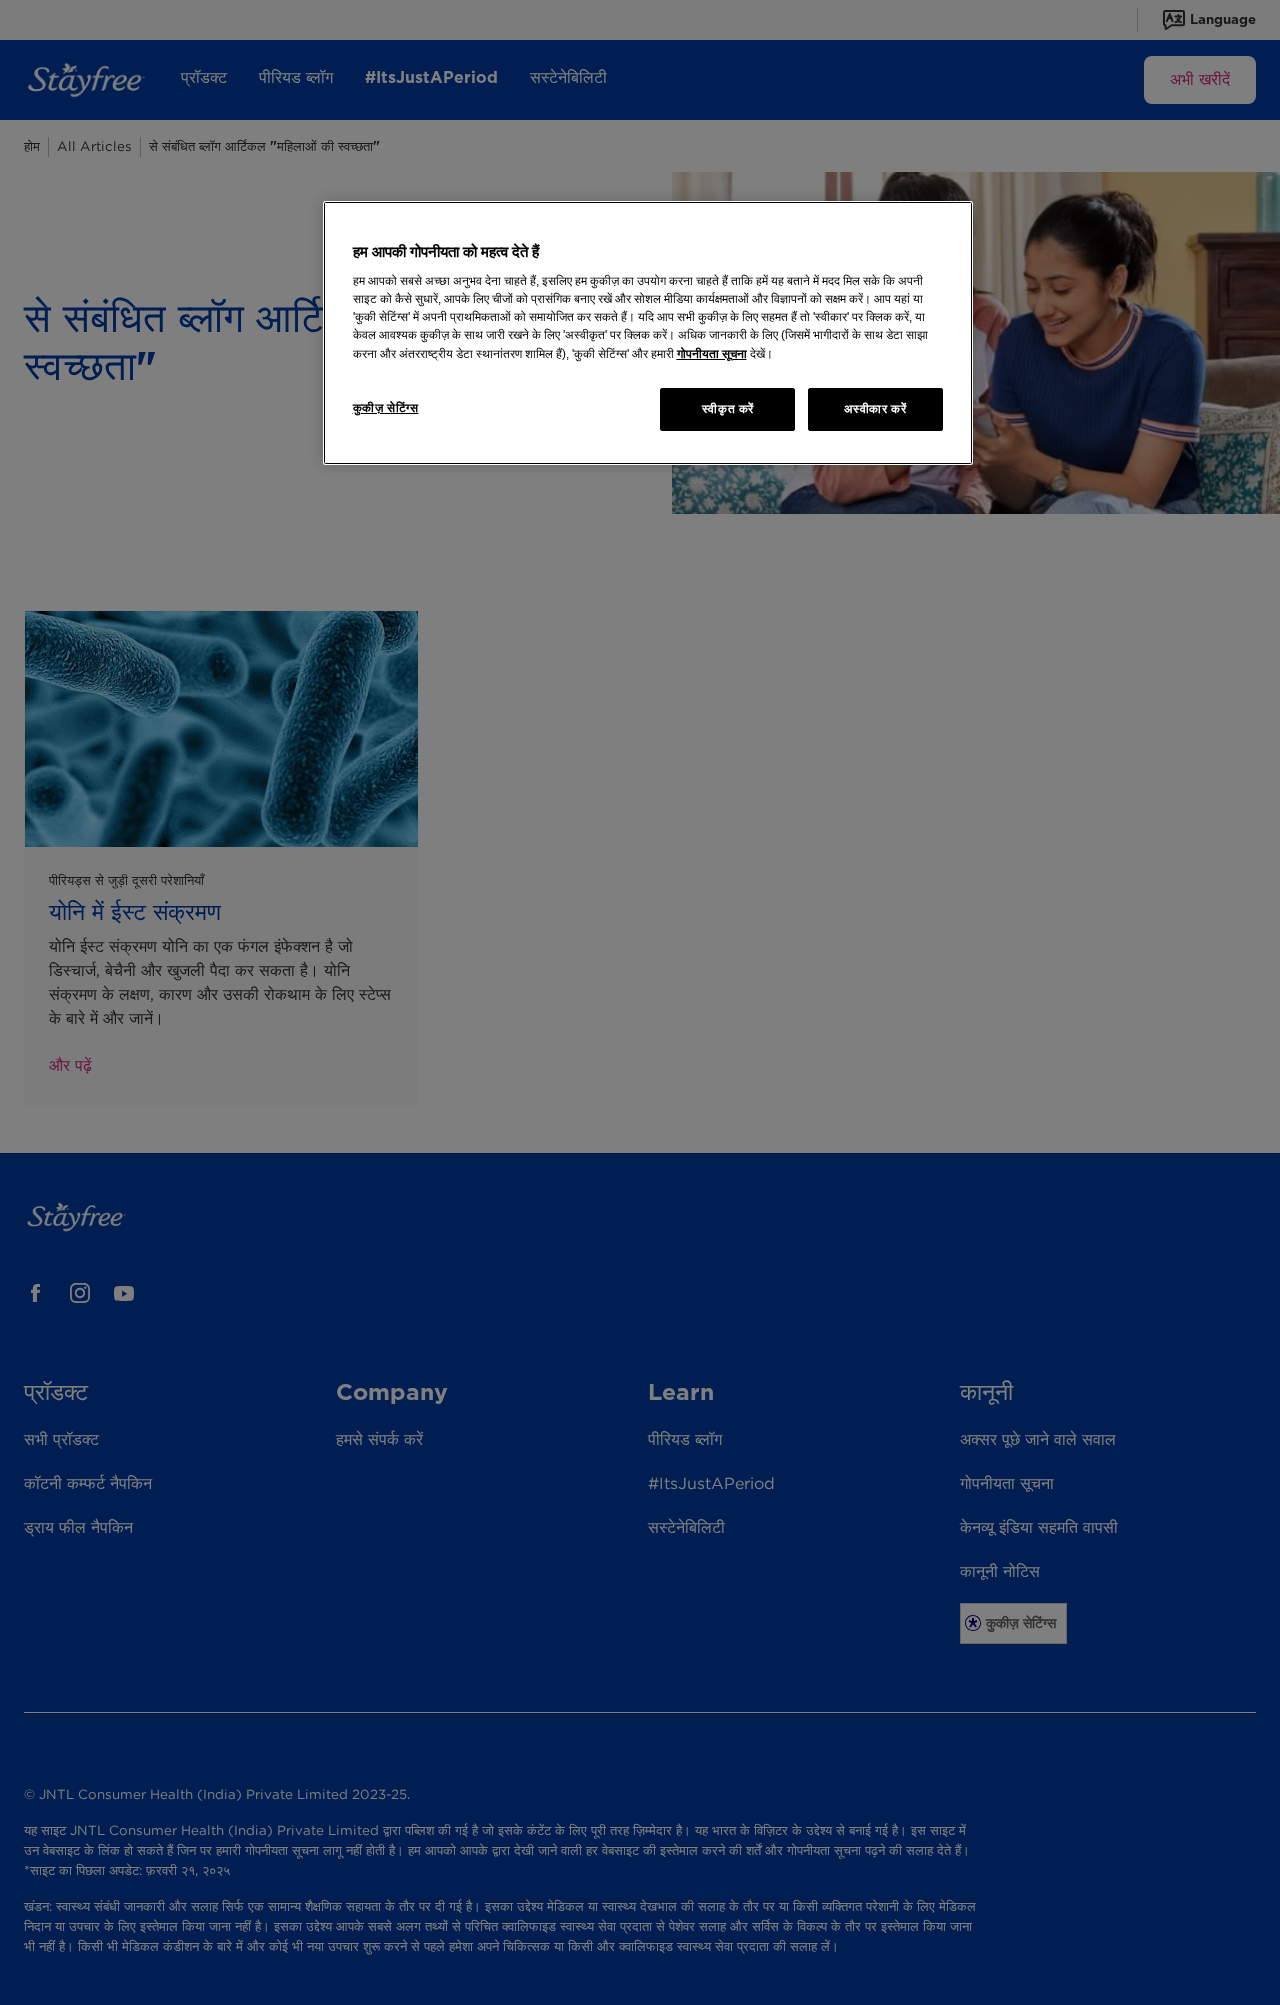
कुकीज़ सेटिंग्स (386, 408)
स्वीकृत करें (728, 409)
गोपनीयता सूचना (712, 354)
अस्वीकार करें (875, 409)
